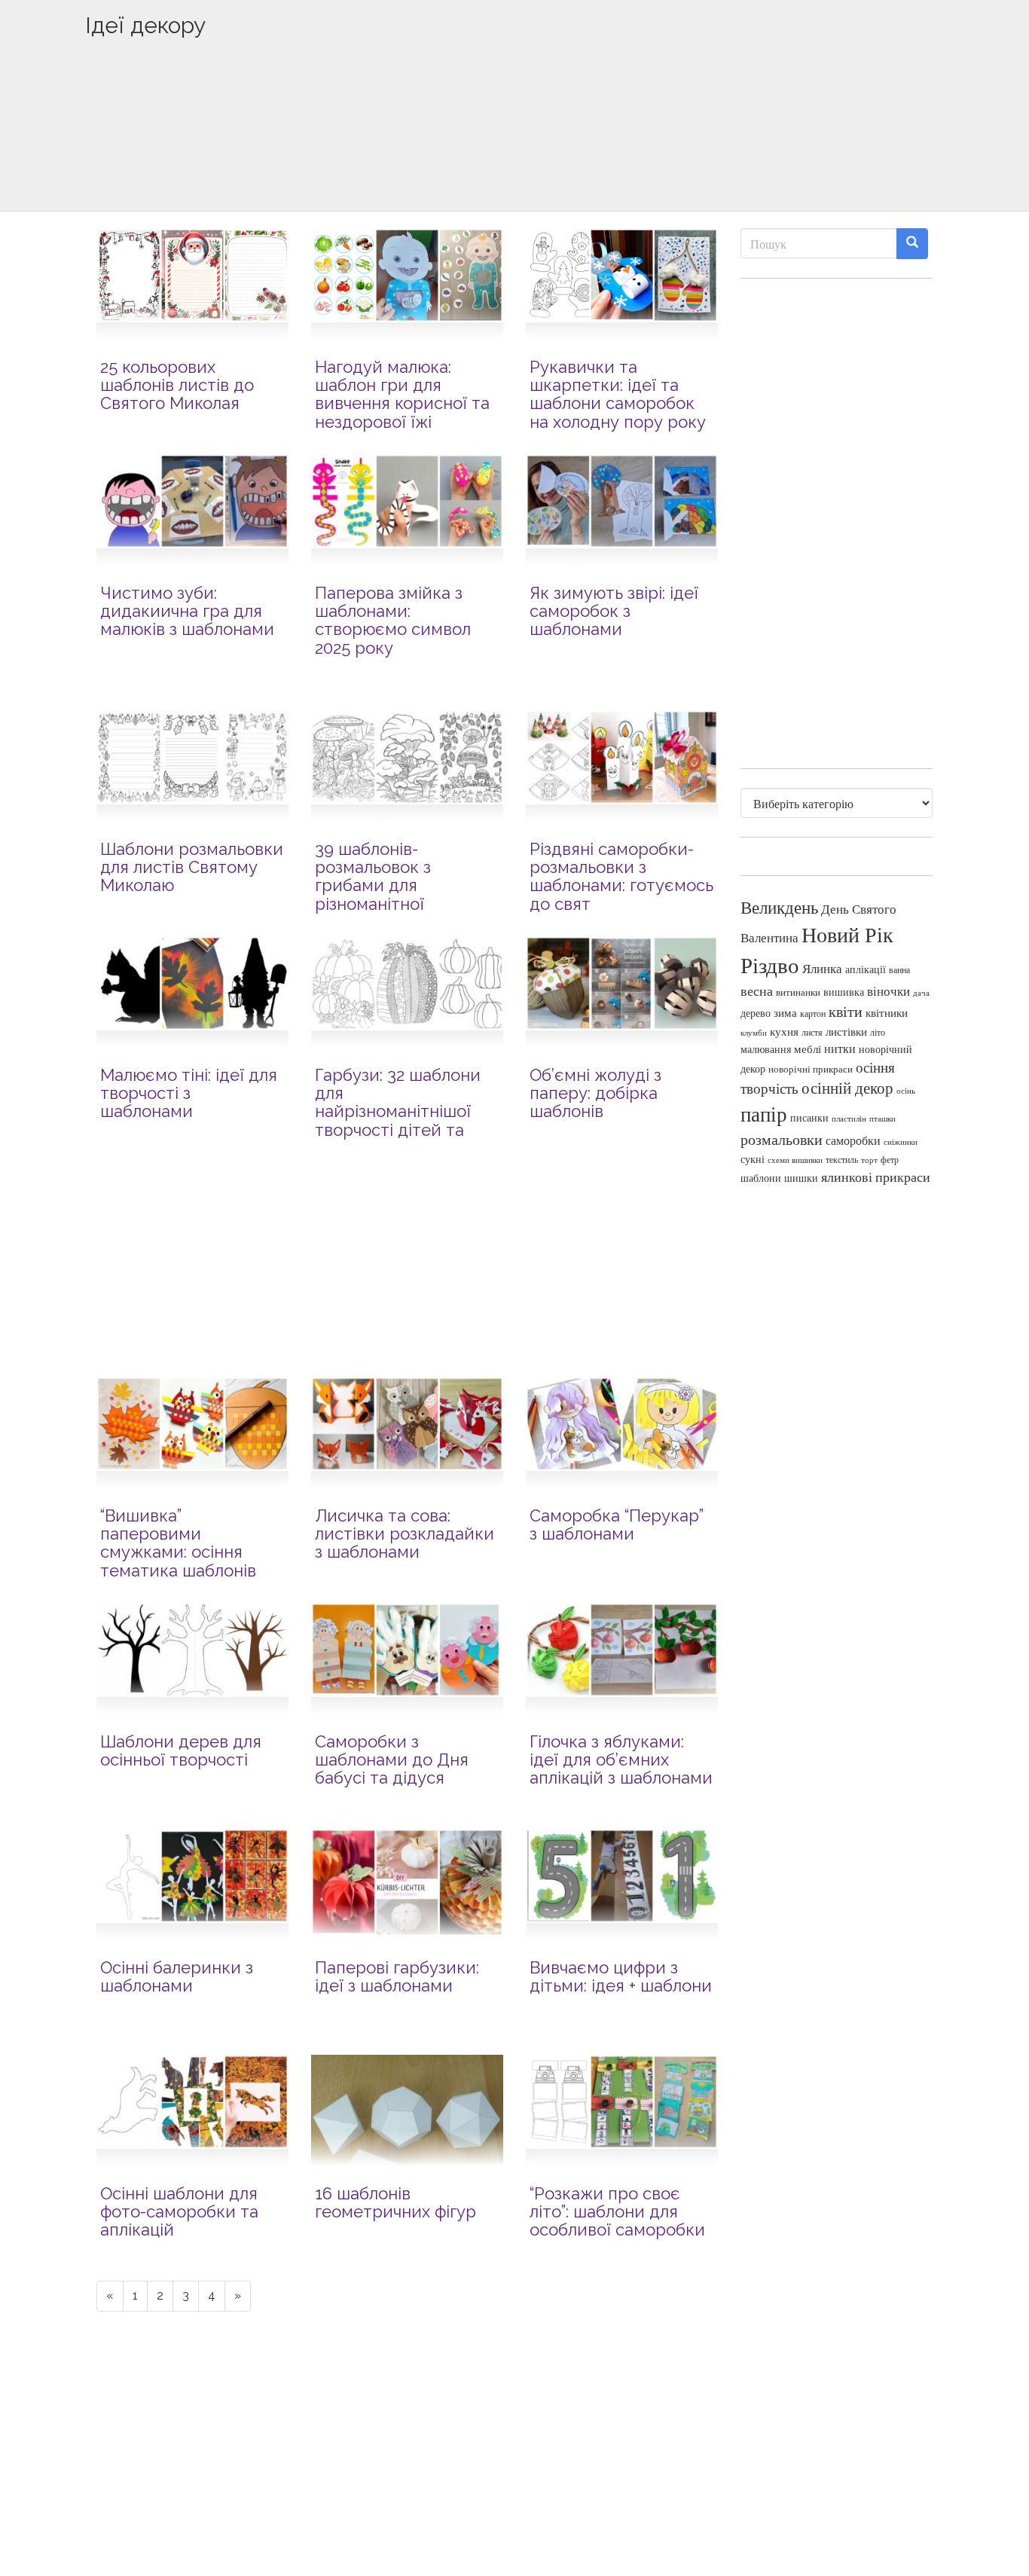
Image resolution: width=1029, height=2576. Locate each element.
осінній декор (847, 1088)
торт (869, 1160)
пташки (882, 1118)
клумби (754, 1032)
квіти (846, 1011)
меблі (808, 1048)
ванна (899, 970)
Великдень (779, 907)
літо (878, 1032)
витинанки (798, 992)
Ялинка (822, 968)
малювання (766, 1049)
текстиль (842, 1159)
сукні (753, 1159)
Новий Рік (847, 934)
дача (921, 993)
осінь (906, 1090)
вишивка (844, 992)
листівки (846, 1032)
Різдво (770, 964)
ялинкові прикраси (876, 1177)
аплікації (866, 969)
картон (813, 1013)
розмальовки (782, 1139)
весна (757, 990)
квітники (887, 1013)
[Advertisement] (514, 148)
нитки (840, 1048)
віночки (889, 991)
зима (785, 1013)
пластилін (849, 1119)
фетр (890, 1159)
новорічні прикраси (811, 1069)
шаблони (761, 1178)
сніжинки (901, 1141)
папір (764, 1114)
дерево (756, 1013)
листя (812, 1032)
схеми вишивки (795, 1160)
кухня (784, 1032)
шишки (801, 1178)
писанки (809, 1117)
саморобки (853, 1140)
